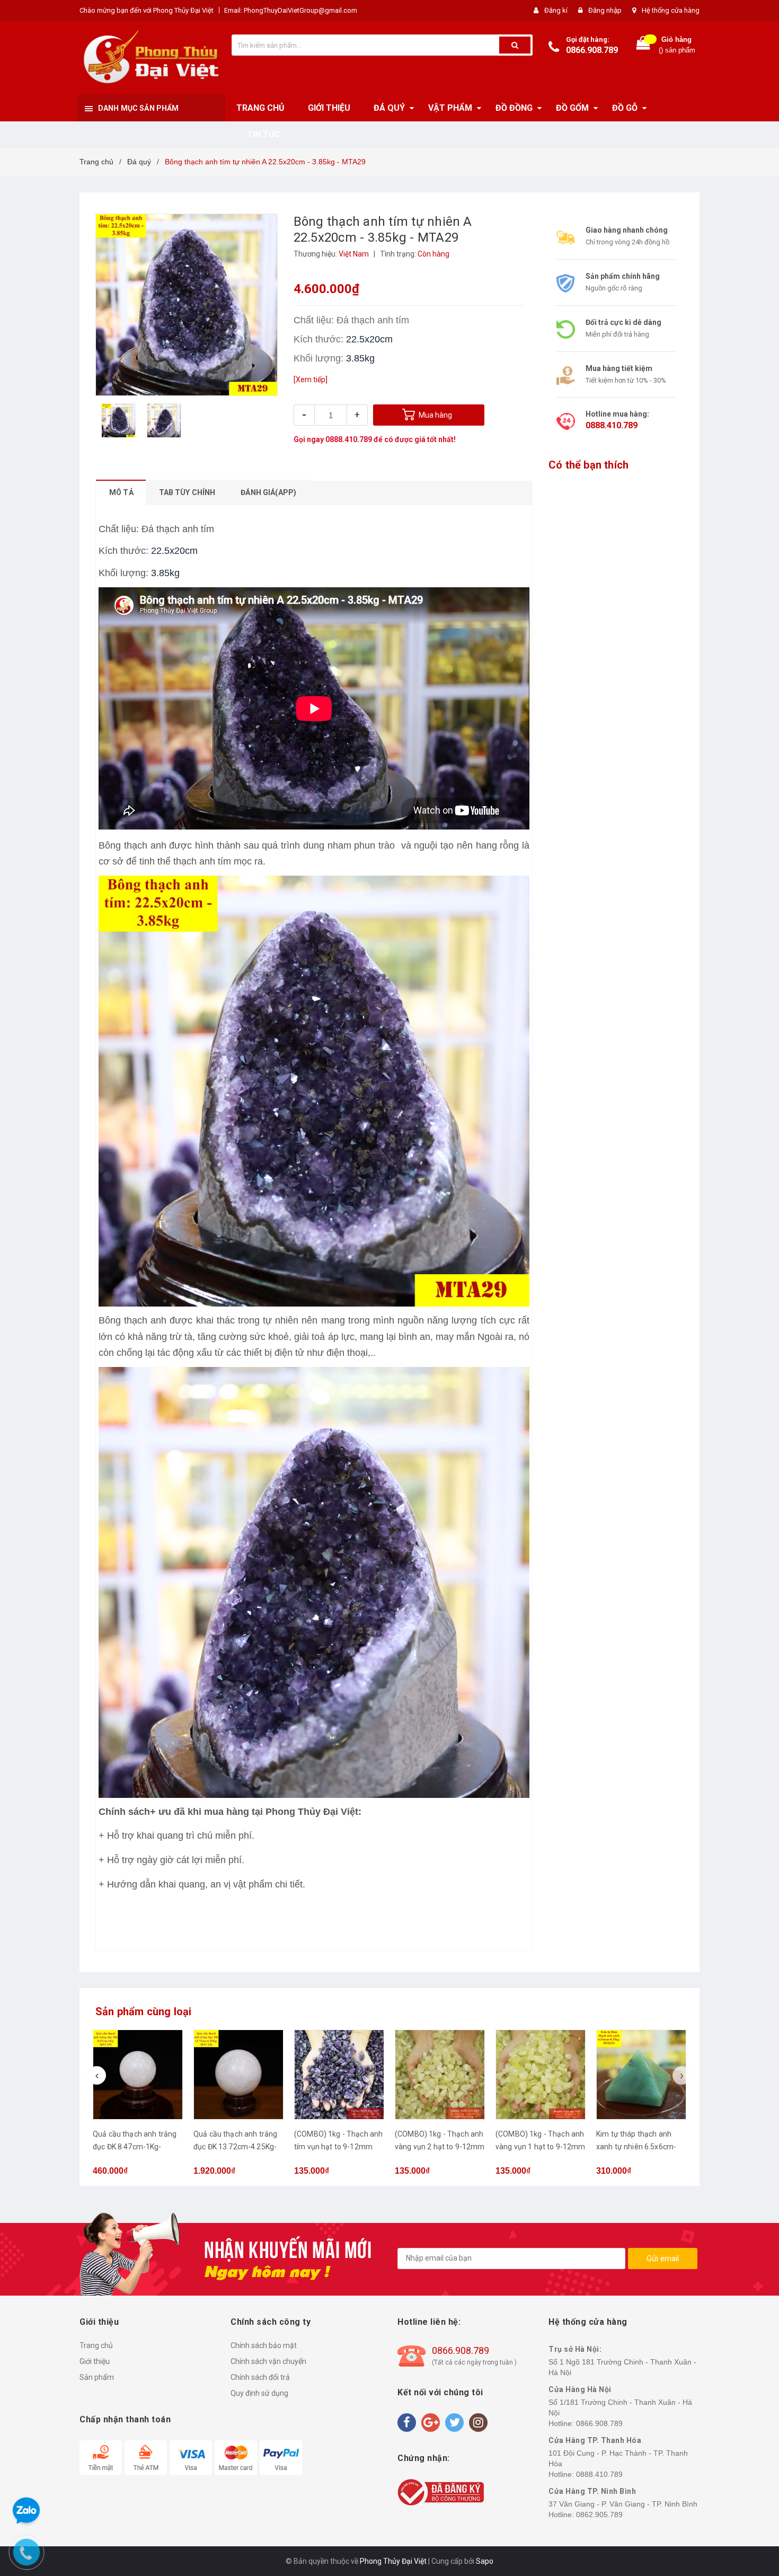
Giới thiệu (95, 2361)
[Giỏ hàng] (643, 45)
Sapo (485, 2561)
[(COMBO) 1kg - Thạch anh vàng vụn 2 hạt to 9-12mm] (440, 2075)
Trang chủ (96, 2345)
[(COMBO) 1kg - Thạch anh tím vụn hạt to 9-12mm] (339, 2075)
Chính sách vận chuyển (268, 2361)
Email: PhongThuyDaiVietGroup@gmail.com (291, 10)
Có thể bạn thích (588, 465)
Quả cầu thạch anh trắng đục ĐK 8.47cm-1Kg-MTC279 (135, 2147)
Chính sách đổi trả (260, 2377)
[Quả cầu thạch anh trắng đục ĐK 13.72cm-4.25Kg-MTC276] (238, 2075)
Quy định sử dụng (259, 2393)
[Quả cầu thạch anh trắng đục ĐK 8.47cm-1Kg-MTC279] (138, 2075)
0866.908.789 (592, 50)
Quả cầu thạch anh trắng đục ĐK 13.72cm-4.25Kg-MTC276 (235, 2147)
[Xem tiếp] (311, 380)
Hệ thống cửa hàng (671, 10)
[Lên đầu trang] (760, 1277)
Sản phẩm (97, 2377)
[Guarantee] (441, 2491)
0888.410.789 (349, 439)
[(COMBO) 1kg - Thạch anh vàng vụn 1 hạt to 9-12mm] (541, 2075)
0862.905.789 (599, 2515)
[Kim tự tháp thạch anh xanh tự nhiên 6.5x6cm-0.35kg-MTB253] (641, 2075)
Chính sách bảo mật (264, 2345)
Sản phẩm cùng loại (144, 2012)
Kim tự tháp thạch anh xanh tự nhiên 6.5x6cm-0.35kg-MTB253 (636, 2147)
